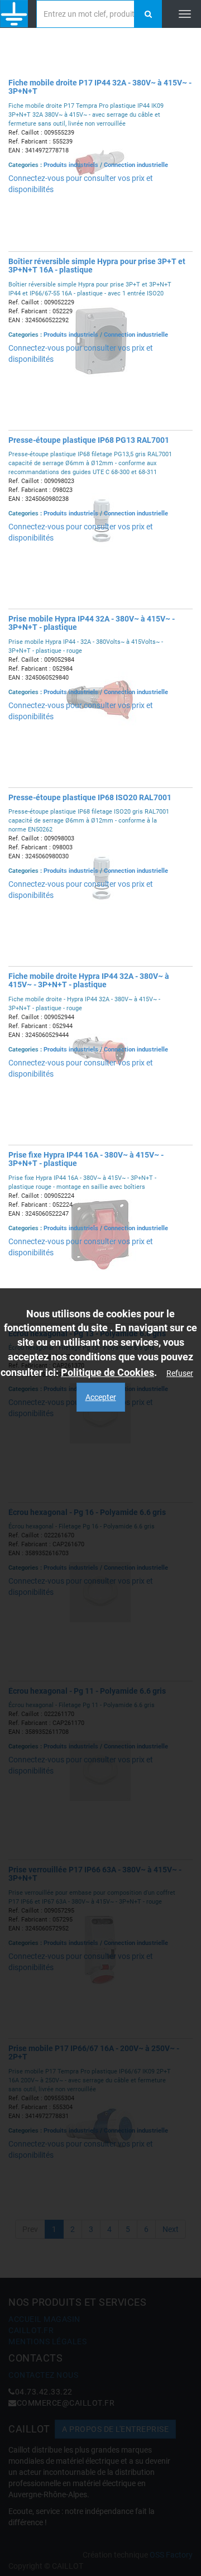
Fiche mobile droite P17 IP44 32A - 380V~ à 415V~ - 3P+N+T (100, 87)
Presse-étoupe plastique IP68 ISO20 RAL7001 (90, 797)
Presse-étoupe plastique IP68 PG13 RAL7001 (89, 440)
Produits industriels (72, 165)
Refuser (180, 1373)
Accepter (101, 1397)
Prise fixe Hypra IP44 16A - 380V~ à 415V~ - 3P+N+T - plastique (86, 1159)
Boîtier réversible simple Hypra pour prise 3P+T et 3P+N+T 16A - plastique (97, 266)
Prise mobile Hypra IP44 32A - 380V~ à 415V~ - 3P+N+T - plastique (92, 623)
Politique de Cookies (107, 1372)
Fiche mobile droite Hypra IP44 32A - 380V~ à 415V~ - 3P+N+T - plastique (89, 980)
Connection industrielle (136, 165)
